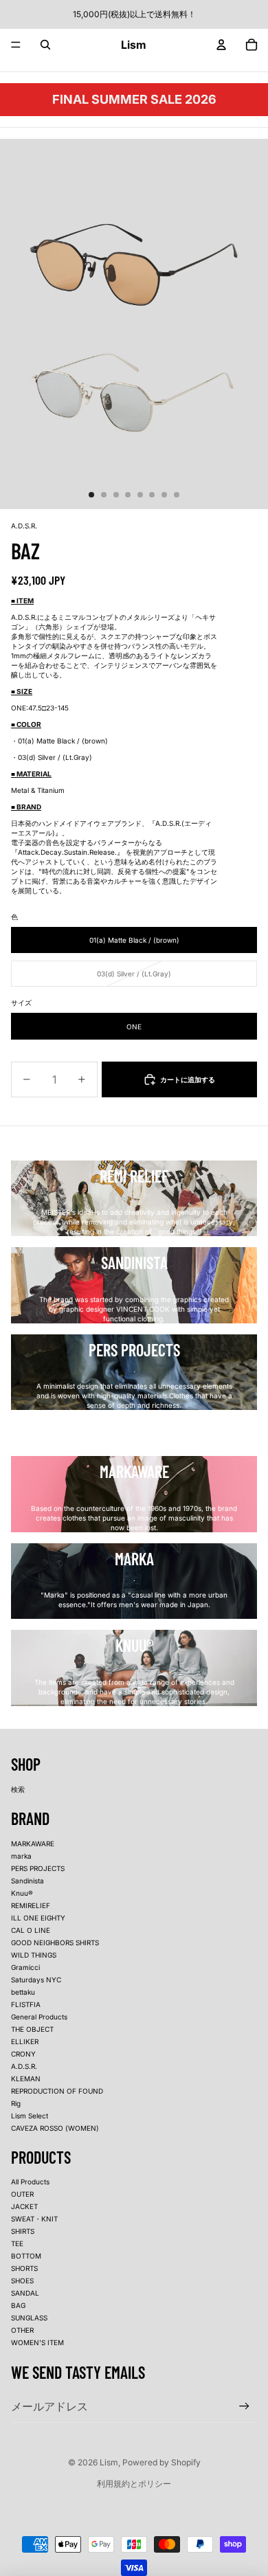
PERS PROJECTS (38, 1868)
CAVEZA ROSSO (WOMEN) (55, 2128)
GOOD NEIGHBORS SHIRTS (55, 1942)
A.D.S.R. (24, 2066)
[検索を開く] (45, 45)
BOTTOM (26, 2256)
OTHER (22, 2330)
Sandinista (27, 1881)
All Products (30, 2182)
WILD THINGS (34, 1955)
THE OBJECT (32, 2029)
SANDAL (25, 2293)
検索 (18, 1789)
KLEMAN (26, 2079)
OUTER (22, 2194)
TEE (17, 2243)
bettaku (23, 1992)
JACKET (24, 2206)
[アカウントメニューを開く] (221, 45)
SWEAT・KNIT (34, 2219)
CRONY (23, 2054)
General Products (39, 2017)
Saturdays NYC (36, 1980)
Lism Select (30, 2116)
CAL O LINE (31, 1930)
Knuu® (22, 1893)
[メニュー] (16, 45)
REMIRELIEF (31, 1905)
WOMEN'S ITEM (37, 2342)
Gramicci (25, 1967)
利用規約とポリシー (134, 2484)
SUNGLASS (29, 2318)
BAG (18, 2305)
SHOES (22, 2281)
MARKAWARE (33, 1844)
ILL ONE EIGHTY (38, 1918)
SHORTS (24, 2268)
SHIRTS (23, 2231)
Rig (16, 2103)
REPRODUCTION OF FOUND (57, 2091)
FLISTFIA (26, 2004)
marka (21, 1856)
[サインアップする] (244, 2406)
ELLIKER (25, 2041)
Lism (109, 2462)
